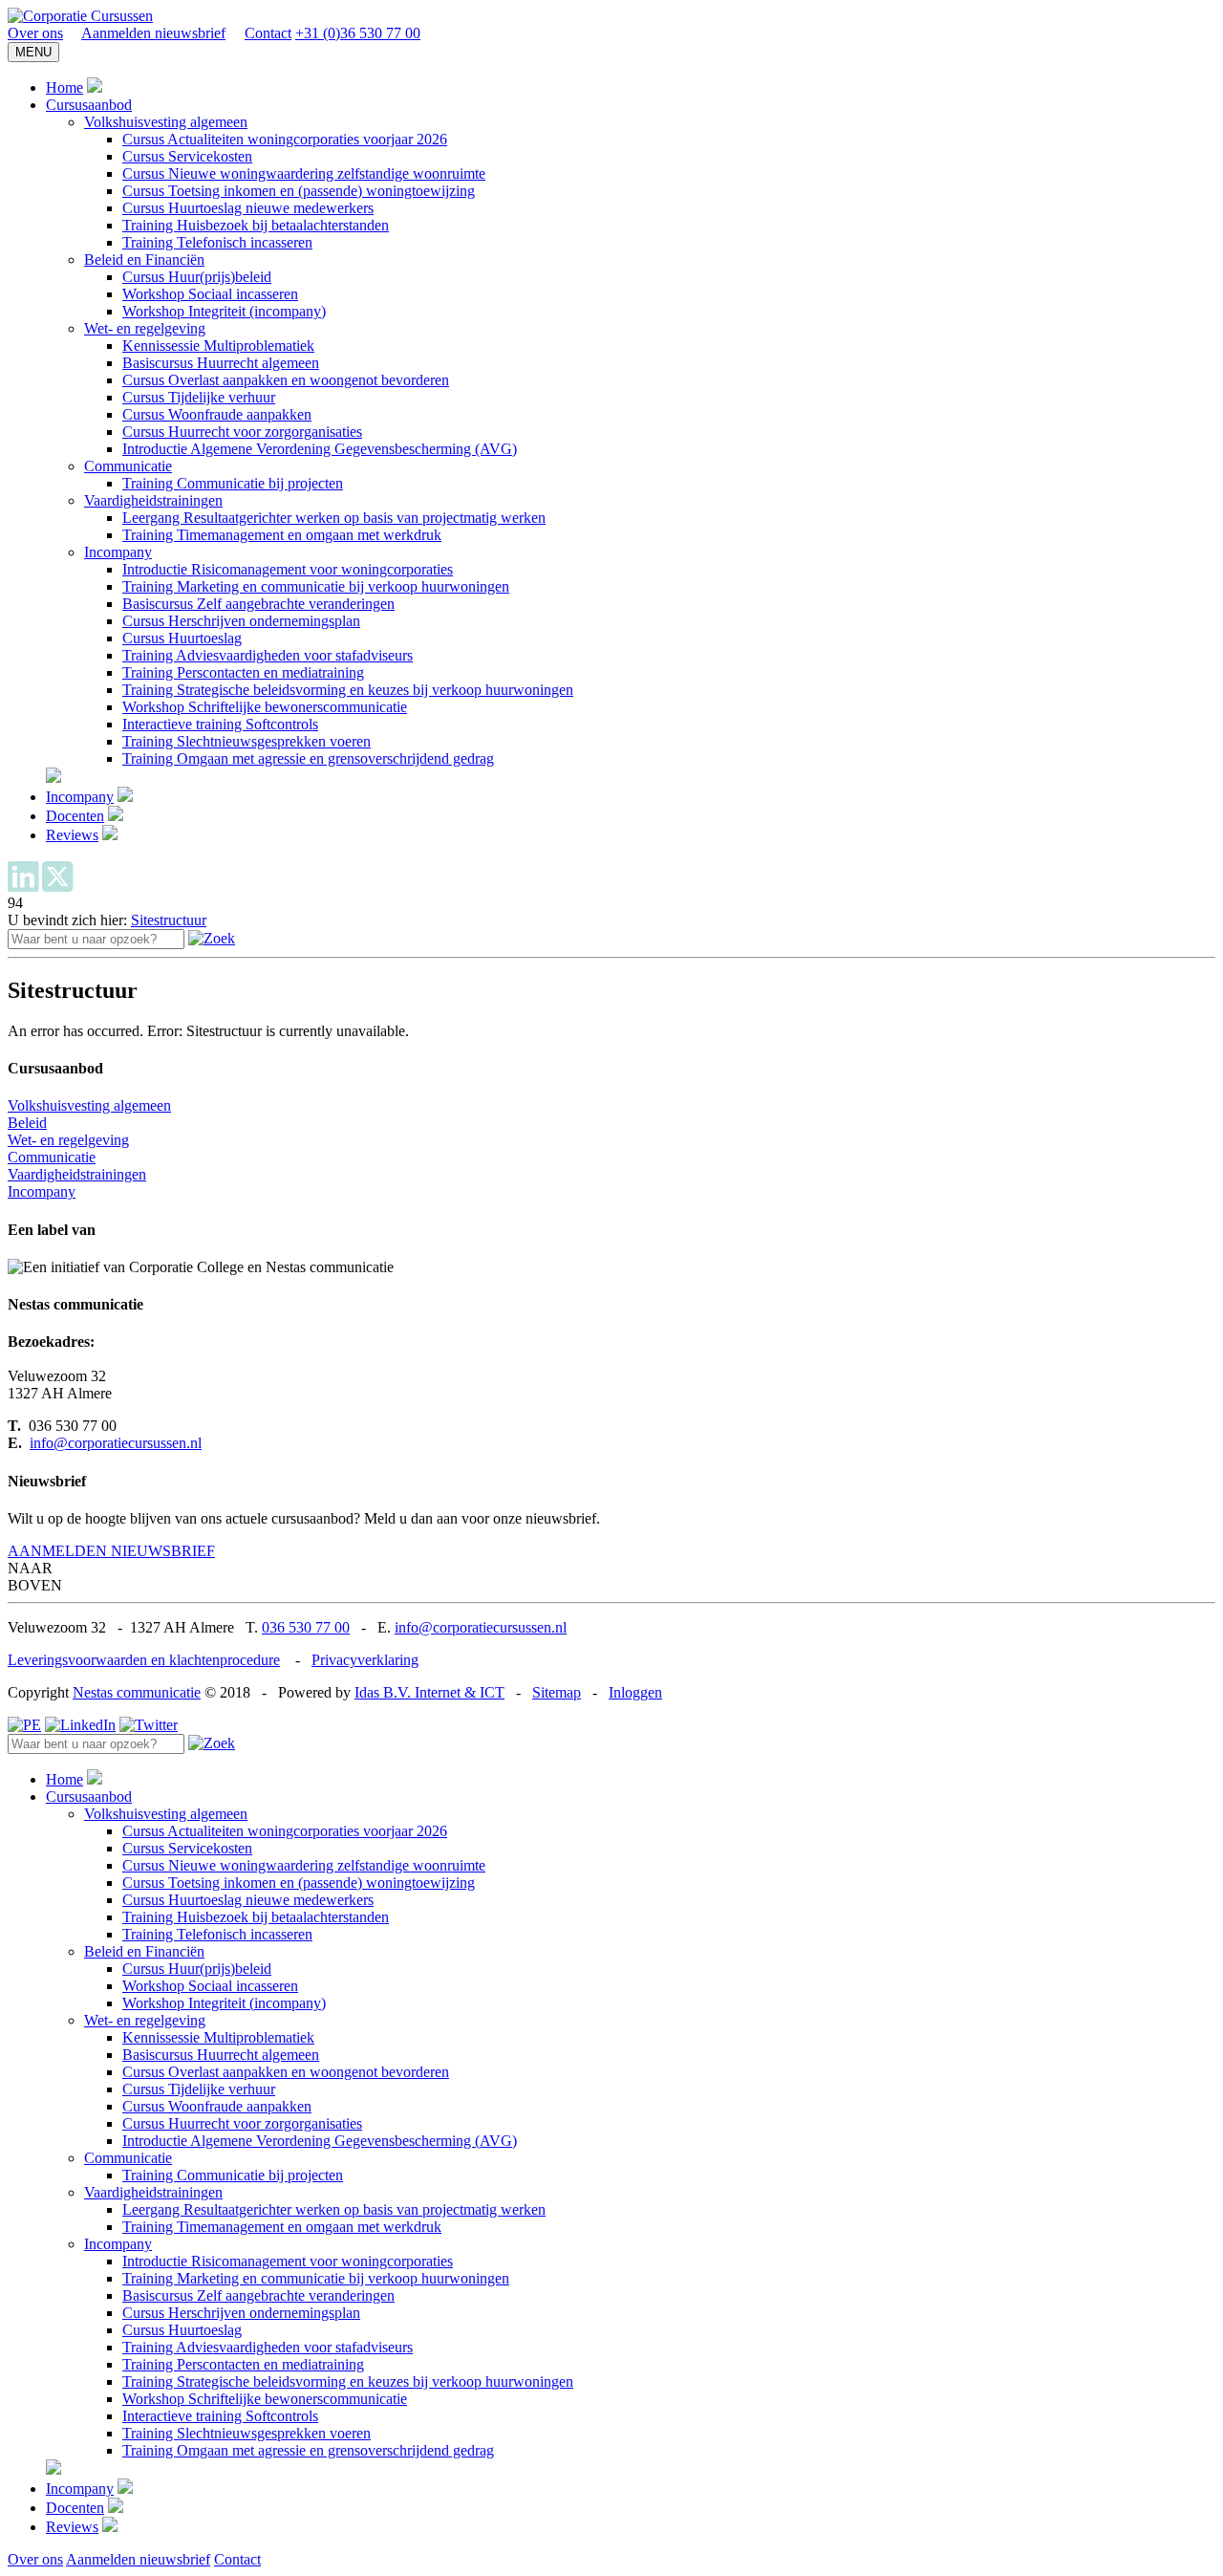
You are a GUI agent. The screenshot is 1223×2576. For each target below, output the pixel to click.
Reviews (72, 835)
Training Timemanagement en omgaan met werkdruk (282, 535)
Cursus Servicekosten (187, 156)
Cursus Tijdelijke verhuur (199, 397)
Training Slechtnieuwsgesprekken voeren (247, 741)
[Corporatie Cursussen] (80, 16)
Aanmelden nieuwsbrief (153, 33)
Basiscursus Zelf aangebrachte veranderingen (258, 604)
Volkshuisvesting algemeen (166, 122)
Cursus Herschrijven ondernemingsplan (241, 621)
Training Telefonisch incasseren (217, 242)
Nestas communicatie (137, 1692)
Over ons (35, 33)
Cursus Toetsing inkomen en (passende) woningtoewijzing (299, 191)
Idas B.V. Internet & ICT (429, 1692)
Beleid (27, 1123)
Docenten (75, 816)
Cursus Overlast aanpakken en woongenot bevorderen (286, 380)
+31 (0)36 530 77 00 (358, 33)
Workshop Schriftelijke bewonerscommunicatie (265, 707)
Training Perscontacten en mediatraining (243, 672)
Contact (268, 33)
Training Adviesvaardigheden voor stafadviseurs (268, 655)
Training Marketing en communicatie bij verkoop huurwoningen (316, 586)
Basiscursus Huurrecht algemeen (221, 363)
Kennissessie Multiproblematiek (218, 346)
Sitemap (557, 1692)
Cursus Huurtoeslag (182, 638)
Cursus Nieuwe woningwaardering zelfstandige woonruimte (304, 173)
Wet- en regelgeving (145, 328)
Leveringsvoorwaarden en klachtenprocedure (144, 1660)
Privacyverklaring (365, 1660)
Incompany (118, 552)
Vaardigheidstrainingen (153, 500)
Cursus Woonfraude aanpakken (217, 414)
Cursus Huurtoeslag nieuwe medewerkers (248, 208)
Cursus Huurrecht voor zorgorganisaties (242, 432)
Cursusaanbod (89, 105)
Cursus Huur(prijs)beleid (197, 277)
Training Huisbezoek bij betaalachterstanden (256, 225)
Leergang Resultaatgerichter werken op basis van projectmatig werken (334, 518)
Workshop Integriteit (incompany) (224, 311)
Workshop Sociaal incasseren (210, 294)
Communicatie (128, 466)
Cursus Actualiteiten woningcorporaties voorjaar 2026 (285, 139)
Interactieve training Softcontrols (220, 724)
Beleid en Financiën (144, 260)
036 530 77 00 (306, 1627)
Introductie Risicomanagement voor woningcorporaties (288, 569)
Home (64, 87)
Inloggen (635, 1692)
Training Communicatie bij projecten (233, 483)
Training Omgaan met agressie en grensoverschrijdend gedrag (308, 758)
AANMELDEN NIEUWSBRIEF (111, 1551)
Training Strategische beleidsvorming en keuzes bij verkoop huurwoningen (348, 690)
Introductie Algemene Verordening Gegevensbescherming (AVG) (320, 449)
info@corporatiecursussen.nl (116, 1443)
